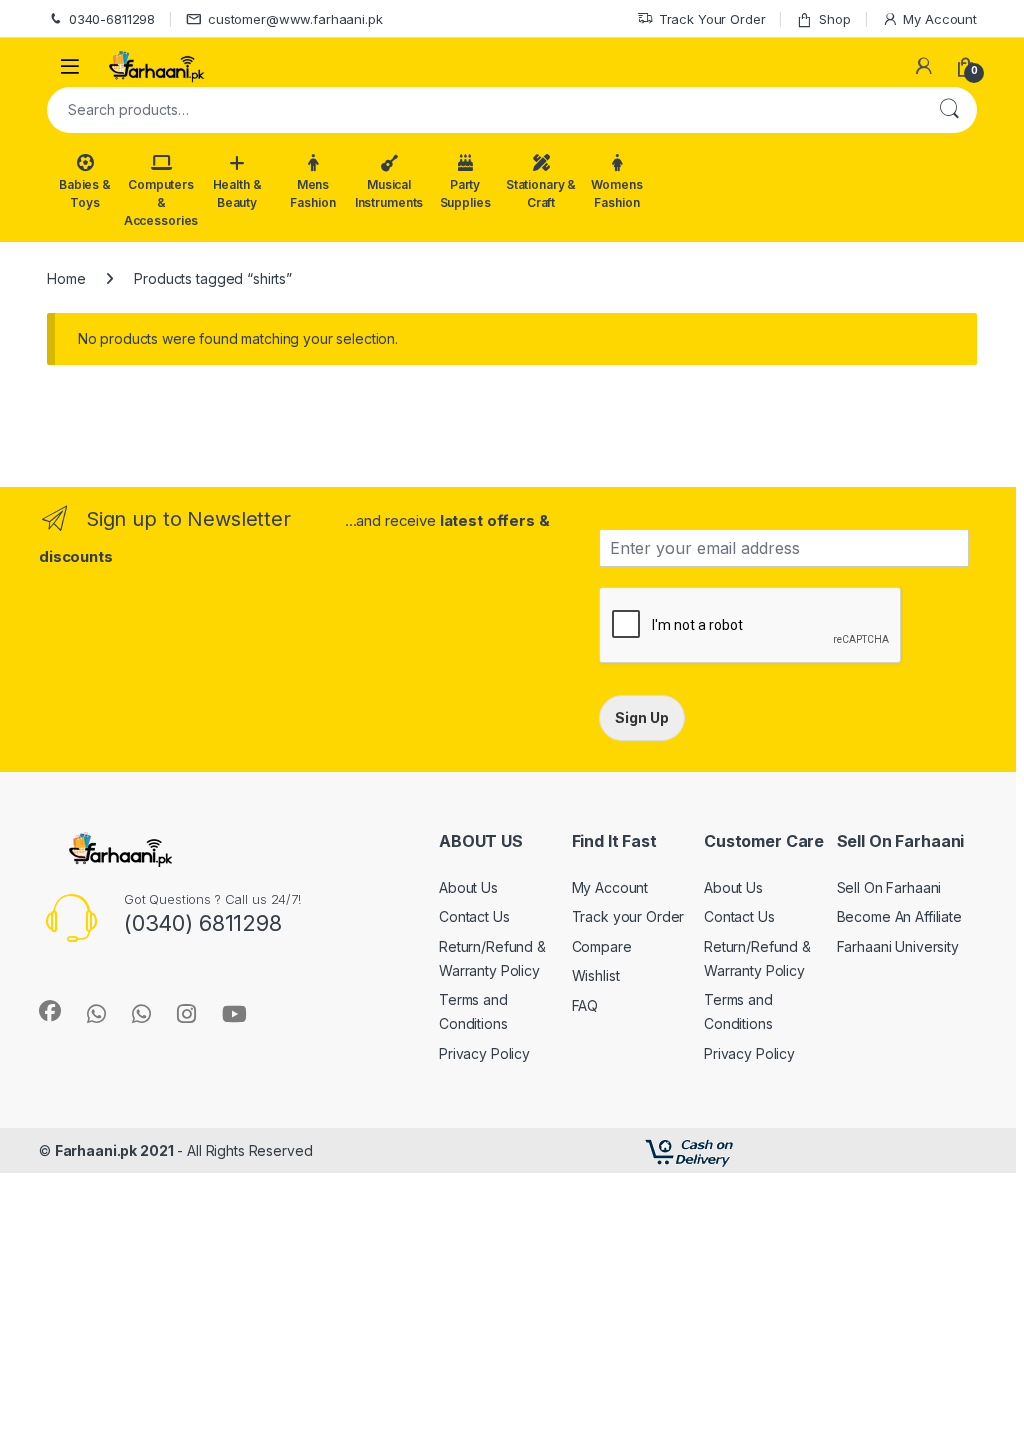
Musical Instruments (389, 193)
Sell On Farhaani (889, 887)
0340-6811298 (112, 19)
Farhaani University (898, 946)
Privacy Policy (484, 1053)
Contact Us (474, 916)
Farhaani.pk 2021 (114, 1150)
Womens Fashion (616, 193)
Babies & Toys (85, 193)
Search (949, 110)
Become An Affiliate (899, 916)
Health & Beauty (237, 193)
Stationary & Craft (541, 193)
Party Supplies (465, 193)
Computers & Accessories (161, 202)
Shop (834, 19)
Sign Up (642, 717)
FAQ (585, 1005)
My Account (940, 19)
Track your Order (628, 916)
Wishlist (596, 975)
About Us (468, 887)
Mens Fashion (312, 193)
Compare (602, 946)
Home (66, 278)
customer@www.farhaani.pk (295, 19)
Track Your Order (712, 19)
